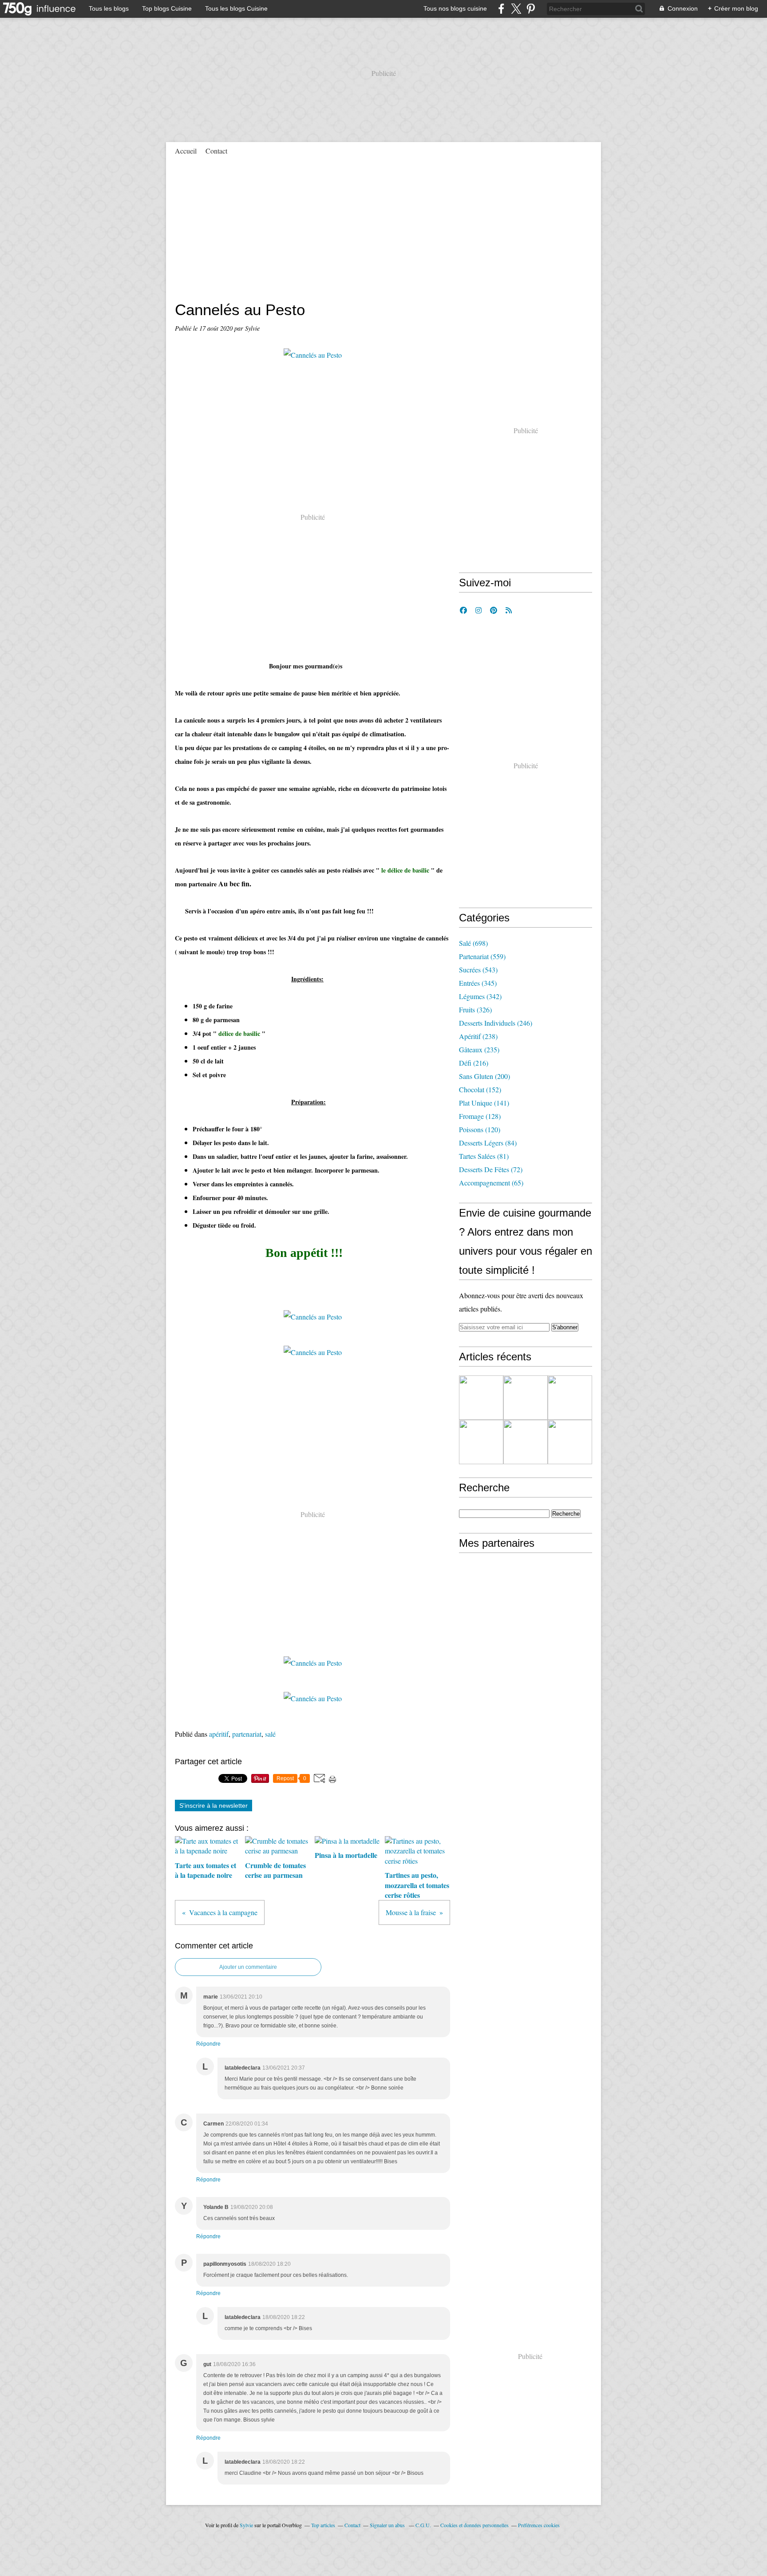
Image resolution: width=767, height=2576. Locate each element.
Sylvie (246, 2525)
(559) (482, 956)
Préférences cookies (539, 2525)
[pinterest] (531, 9)
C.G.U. (423, 2525)
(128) (480, 1116)
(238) (478, 1036)
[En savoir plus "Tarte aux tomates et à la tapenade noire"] (526, 1398)
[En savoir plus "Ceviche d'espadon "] (570, 1398)
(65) (491, 1183)
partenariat (247, 1734)
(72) (491, 1169)
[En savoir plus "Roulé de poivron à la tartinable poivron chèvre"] (481, 1442)
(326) (475, 1009)
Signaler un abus (388, 2525)
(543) (478, 970)
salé (270, 1734)
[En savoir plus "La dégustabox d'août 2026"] (481, 1398)
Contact (216, 151)
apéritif (219, 1734)
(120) (480, 1129)
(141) (484, 1103)
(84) (488, 1143)
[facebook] (501, 9)
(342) (480, 996)
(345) (478, 983)
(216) (474, 1063)
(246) (496, 1023)
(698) (473, 943)
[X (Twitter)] (516, 9)
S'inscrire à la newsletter (213, 1806)
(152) (480, 1089)
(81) (484, 1156)
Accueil (186, 151)
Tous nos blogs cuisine (455, 8)
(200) (484, 1076)
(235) (479, 1049)
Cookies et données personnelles (474, 2525)
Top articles (323, 2525)
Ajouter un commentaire (248, 1967)
